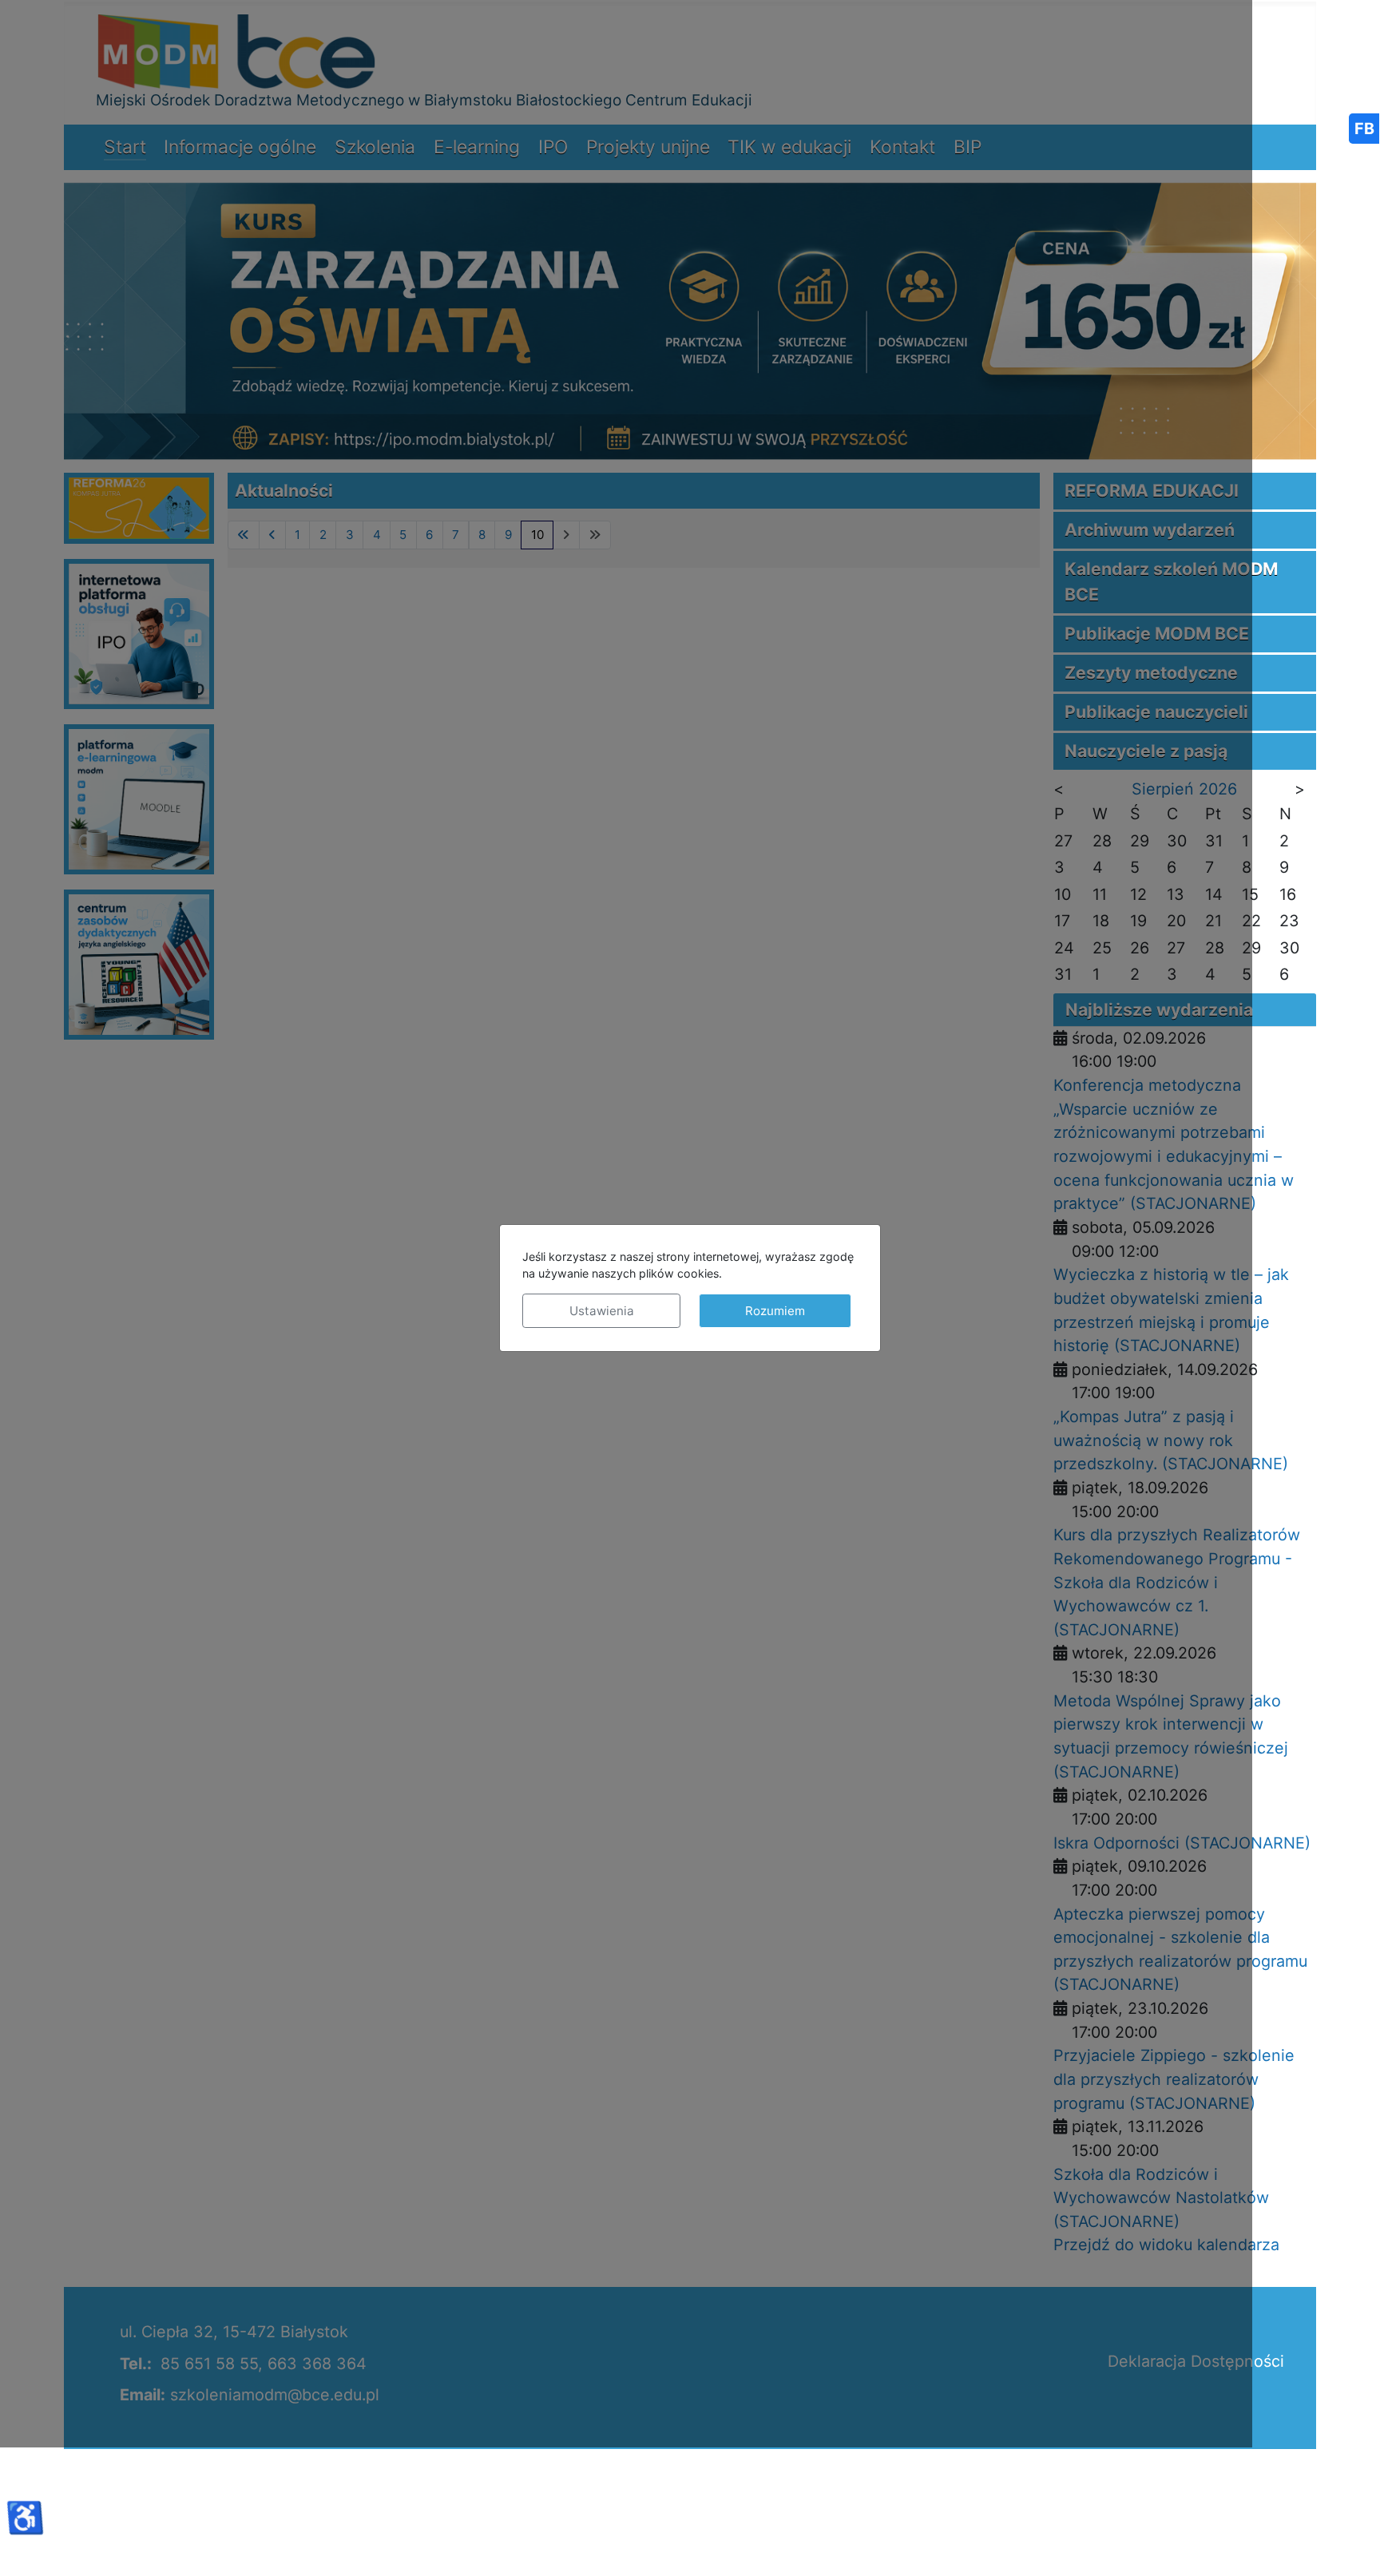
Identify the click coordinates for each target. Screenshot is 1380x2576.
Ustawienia (602, 1311)
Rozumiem (775, 1311)
